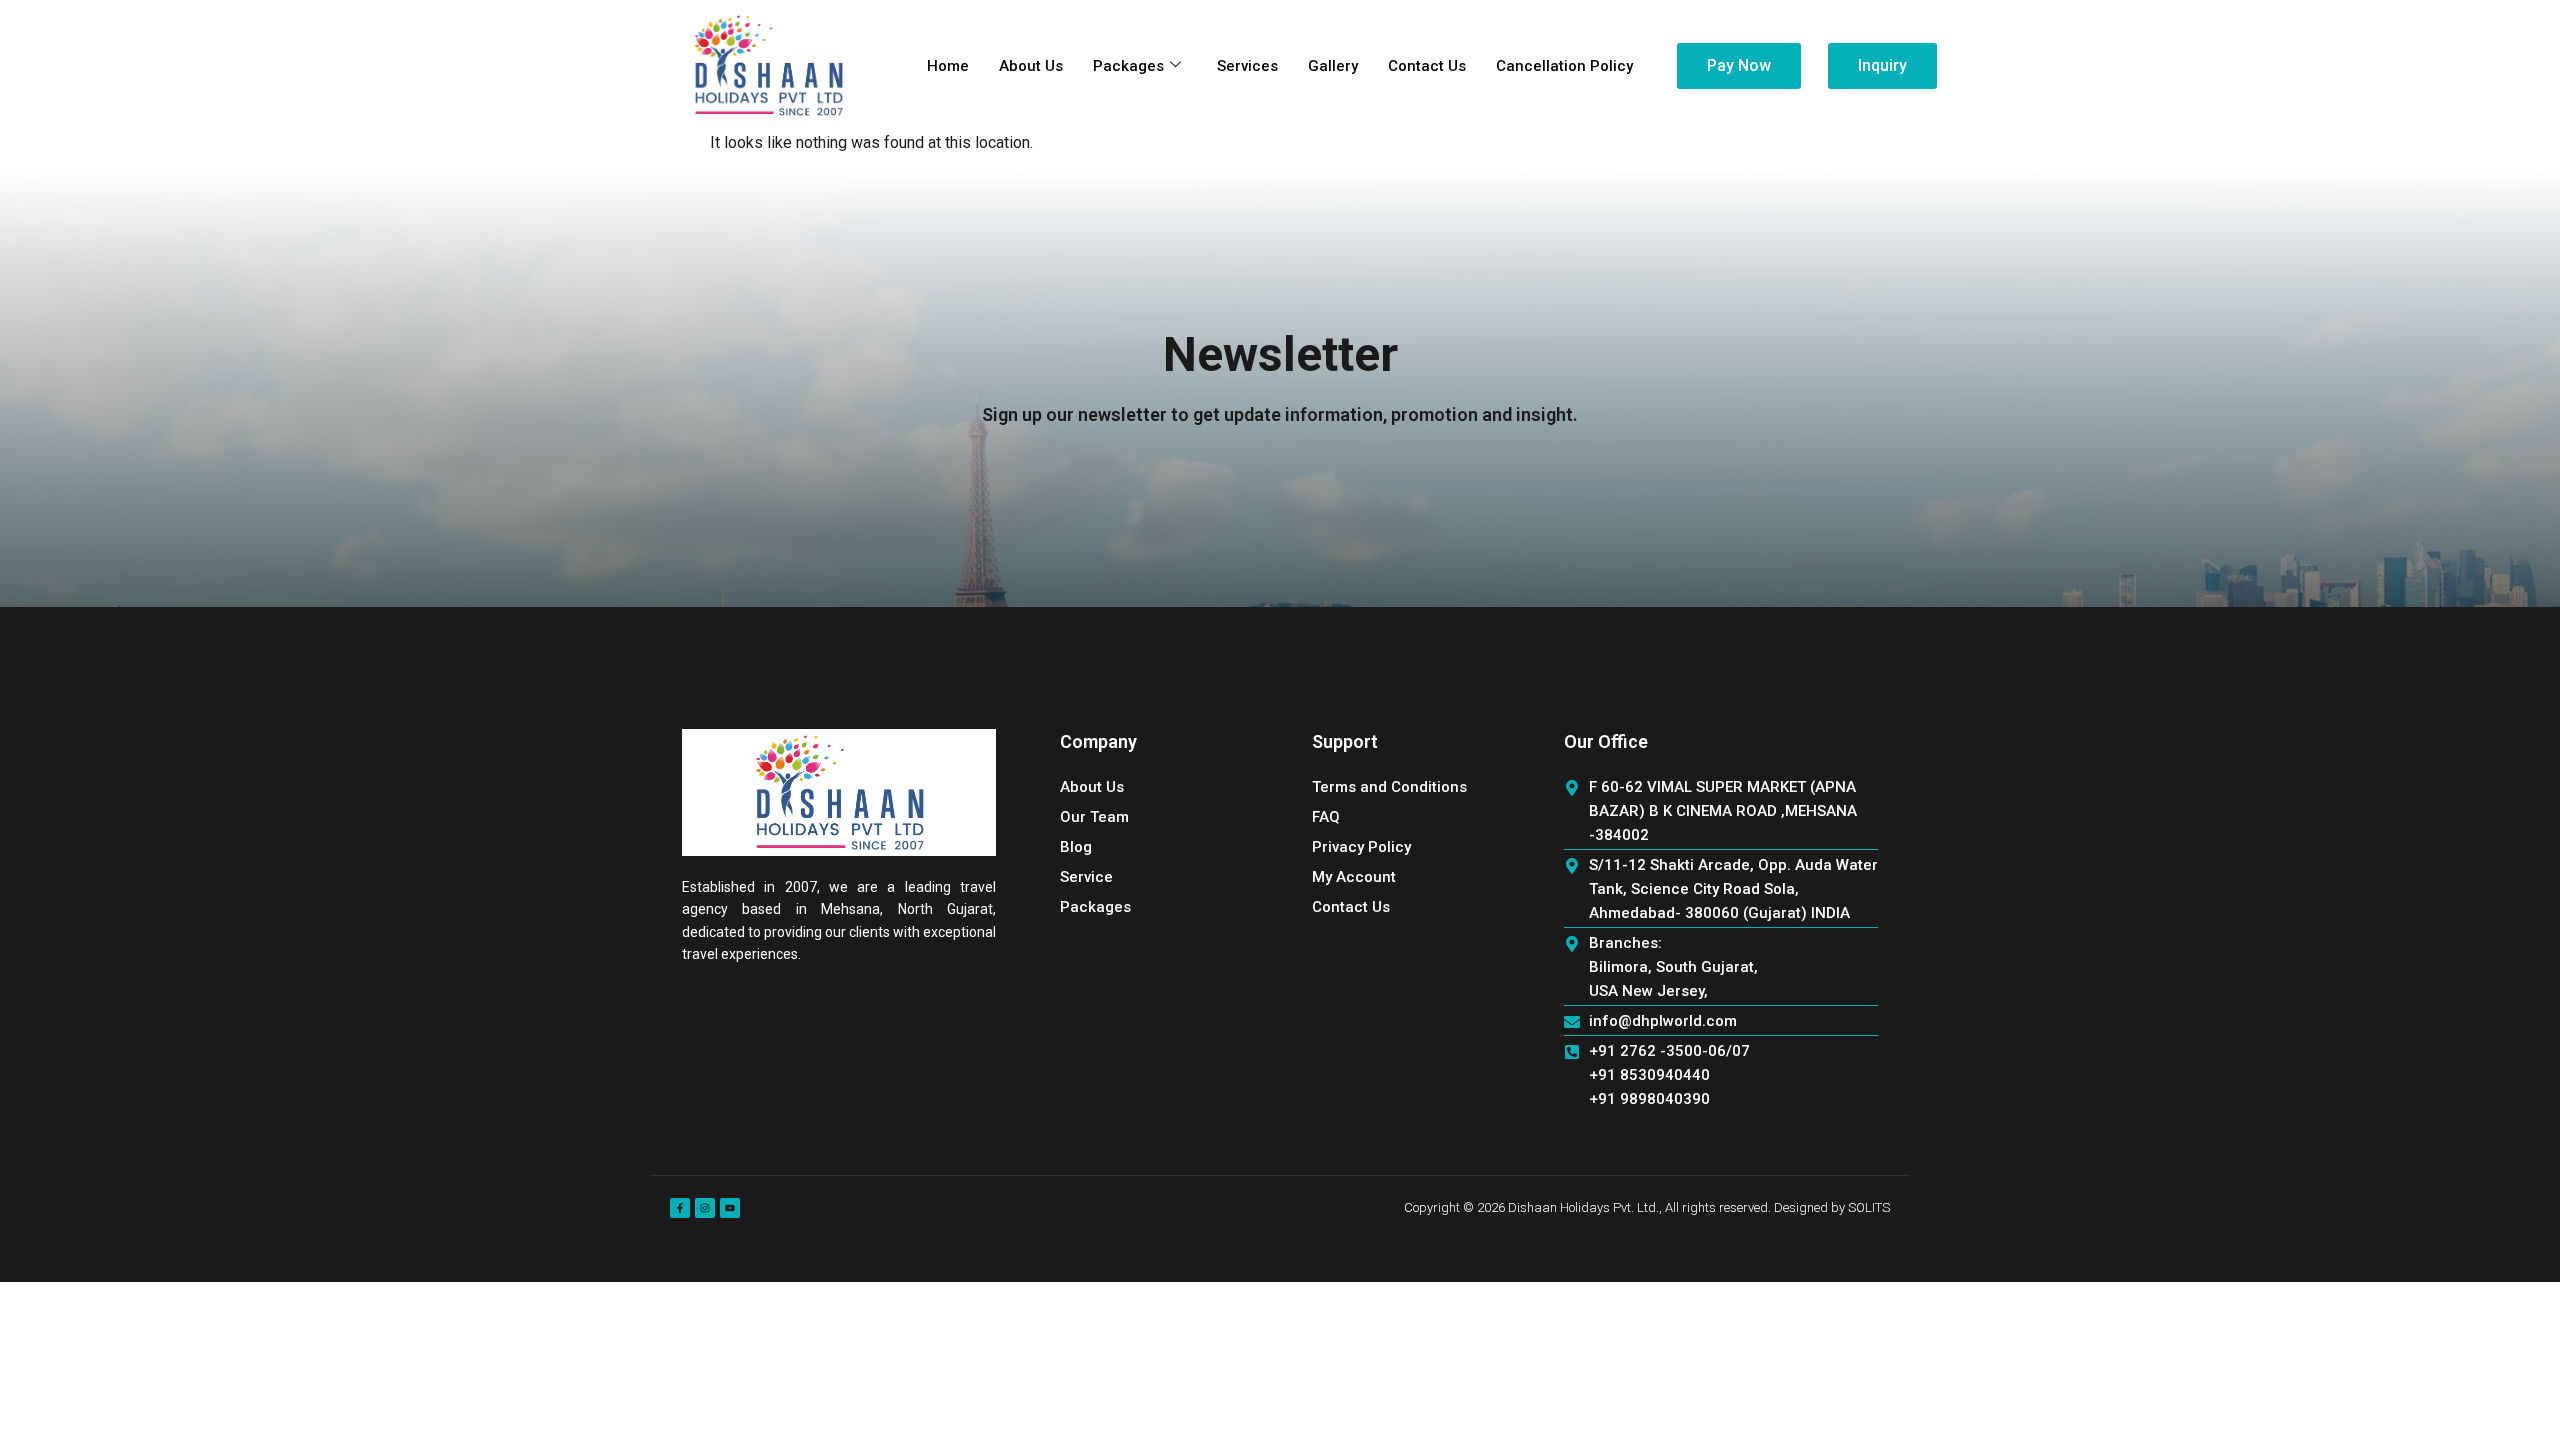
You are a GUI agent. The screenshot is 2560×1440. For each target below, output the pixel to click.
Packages (1128, 66)
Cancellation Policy (1564, 66)
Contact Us (1427, 66)
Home (948, 66)
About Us (1031, 66)
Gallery (1333, 66)
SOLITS (1869, 1207)
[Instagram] (705, 1208)
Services (1247, 66)
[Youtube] (730, 1208)
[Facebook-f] (680, 1208)
